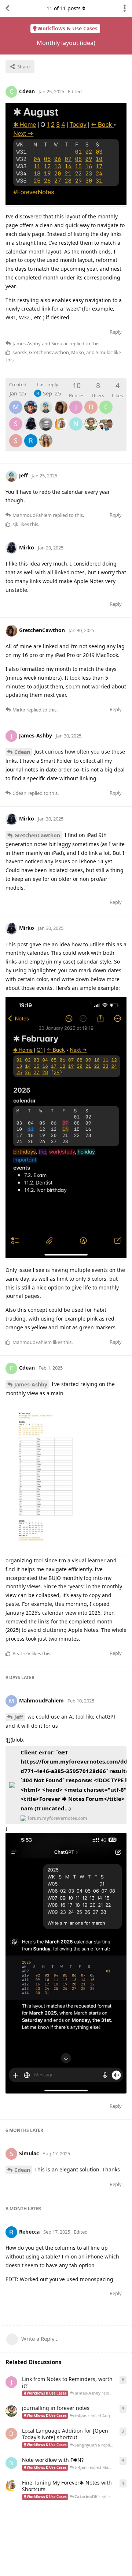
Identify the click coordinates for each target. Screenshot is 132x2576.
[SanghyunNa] (106, 419)
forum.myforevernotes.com (57, 1818)
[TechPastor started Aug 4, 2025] (11, 2411)
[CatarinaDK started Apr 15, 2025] (11, 2486)
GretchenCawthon (37, 835)
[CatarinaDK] (61, 419)
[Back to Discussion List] (7, 8)
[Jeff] (46, 402)
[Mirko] (31, 419)
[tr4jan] (46, 419)
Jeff (19, 1717)
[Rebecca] (31, 436)
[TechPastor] (91, 419)
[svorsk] (31, 402)
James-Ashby (31, 1384)
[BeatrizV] (46, 436)
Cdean (22, 752)
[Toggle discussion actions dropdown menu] (125, 8)
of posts (64, 8)
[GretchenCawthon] (61, 402)
